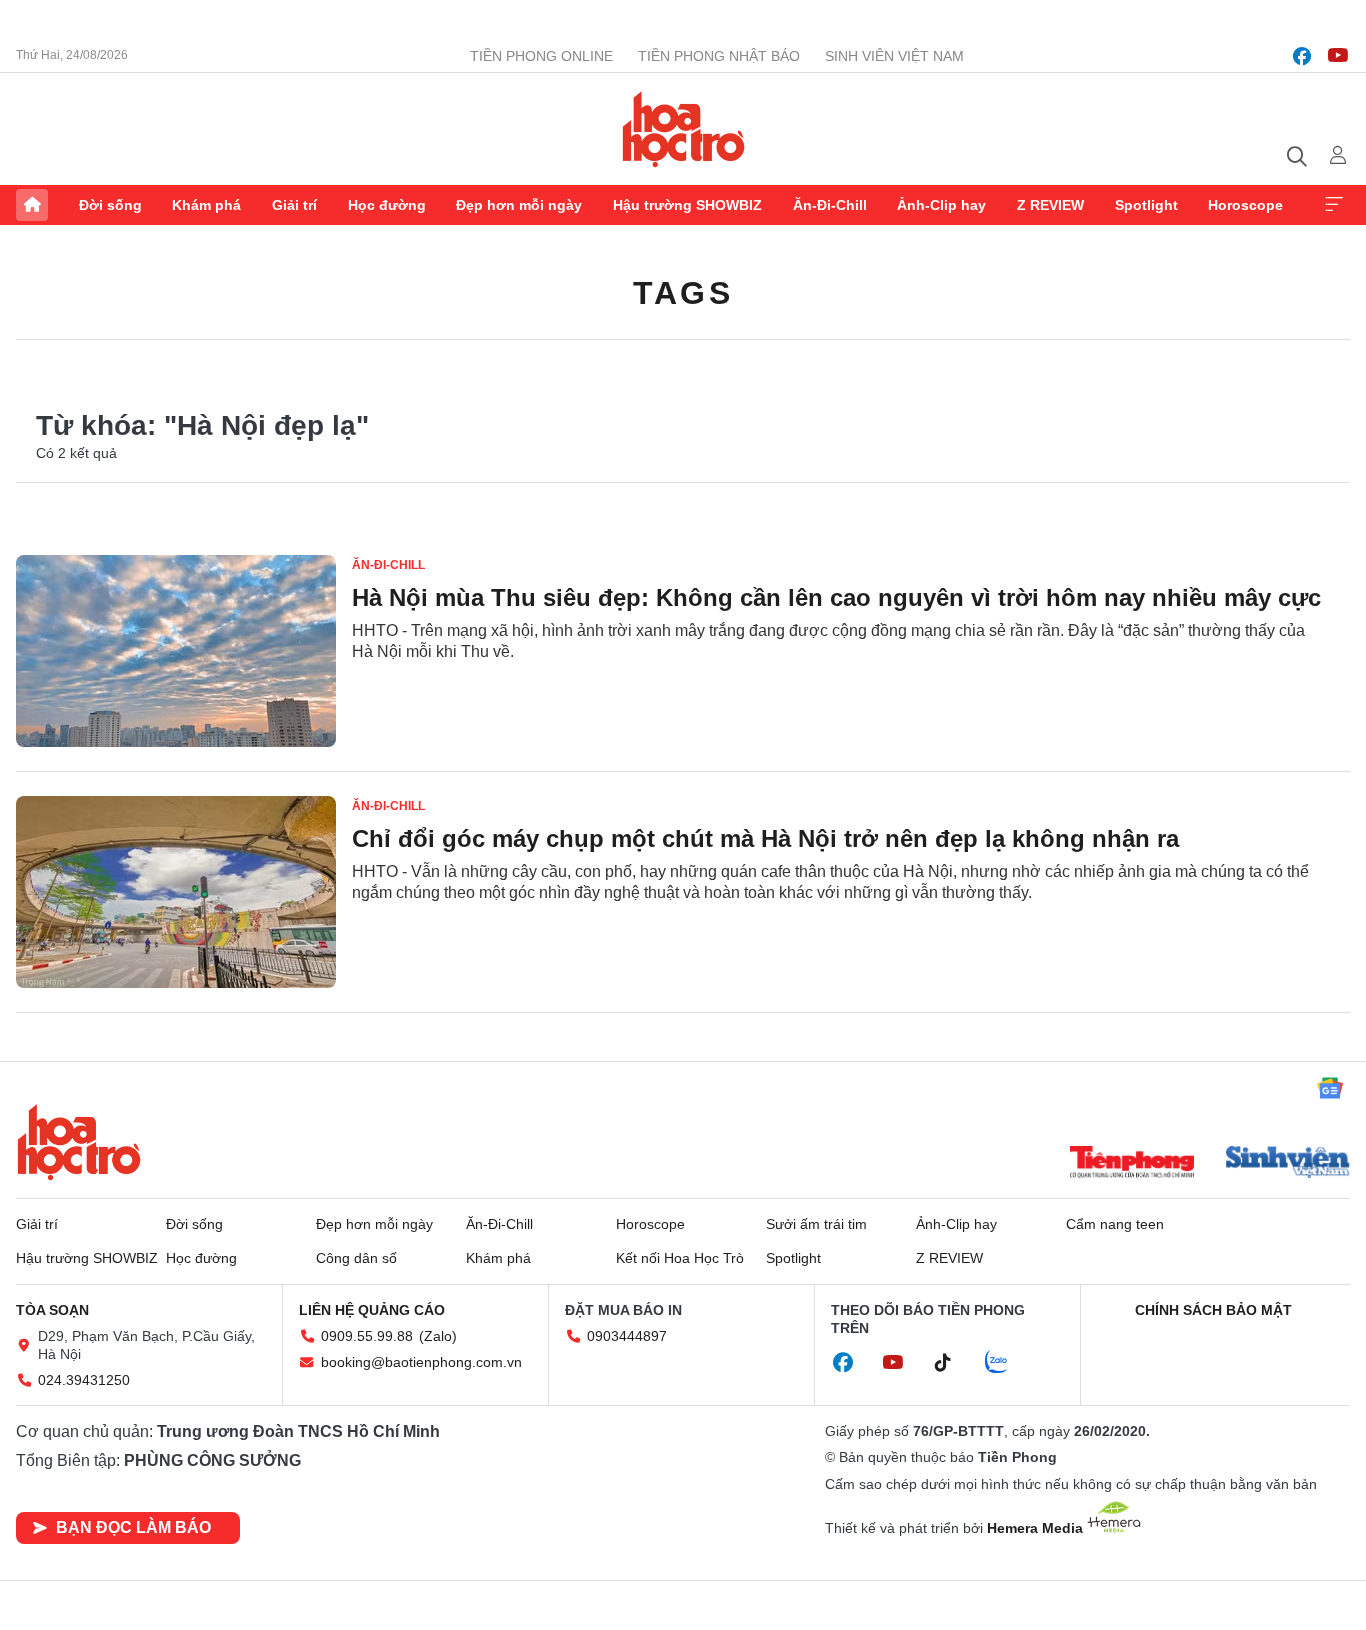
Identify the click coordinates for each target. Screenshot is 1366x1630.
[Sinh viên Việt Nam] (1288, 1164)
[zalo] (1007, 1363)
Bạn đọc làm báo (133, 1527)
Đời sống (110, 205)
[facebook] (1302, 56)
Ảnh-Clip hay (941, 205)
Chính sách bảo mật (1213, 1310)
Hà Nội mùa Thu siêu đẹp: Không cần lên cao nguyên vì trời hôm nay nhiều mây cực (836, 597)
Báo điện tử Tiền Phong (683, 129)
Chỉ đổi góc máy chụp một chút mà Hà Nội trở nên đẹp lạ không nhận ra (765, 838)
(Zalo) (438, 1336)
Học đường (387, 205)
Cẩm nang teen (1115, 1224)
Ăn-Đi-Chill (830, 205)
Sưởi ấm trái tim (816, 1224)
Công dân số (356, 1258)
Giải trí (294, 205)
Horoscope (1245, 205)
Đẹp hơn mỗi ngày (519, 205)
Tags (683, 293)
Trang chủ (32, 205)
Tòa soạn (52, 1310)
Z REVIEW (1050, 205)
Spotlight (1146, 205)
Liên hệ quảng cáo (372, 1310)
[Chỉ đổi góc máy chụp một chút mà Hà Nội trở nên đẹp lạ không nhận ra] (176, 892)
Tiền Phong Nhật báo (719, 56)
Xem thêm (1334, 205)
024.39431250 (84, 1380)
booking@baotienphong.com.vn (421, 1362)
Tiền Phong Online (541, 56)
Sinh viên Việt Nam (894, 56)
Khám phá (206, 205)
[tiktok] (953, 1363)
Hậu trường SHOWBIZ (687, 205)
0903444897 (627, 1336)
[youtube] (1338, 56)
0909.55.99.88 (367, 1336)
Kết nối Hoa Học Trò (680, 1258)
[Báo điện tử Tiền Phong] (1132, 1164)
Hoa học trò (79, 1142)
